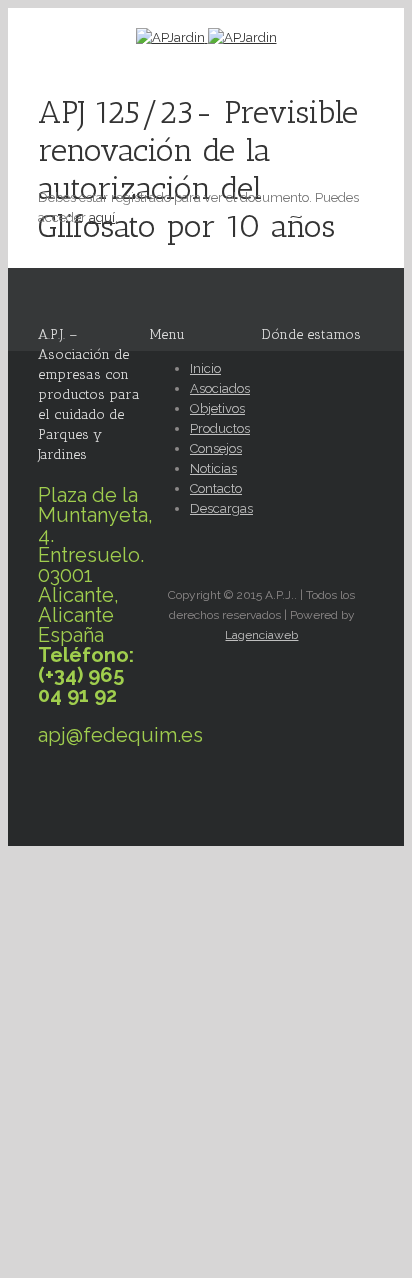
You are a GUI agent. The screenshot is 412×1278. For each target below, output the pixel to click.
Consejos (216, 448)
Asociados (220, 388)
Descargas (221, 508)
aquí (102, 217)
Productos (220, 428)
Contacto (216, 488)
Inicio (205, 368)
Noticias (213, 468)
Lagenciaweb (261, 635)
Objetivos (217, 408)
